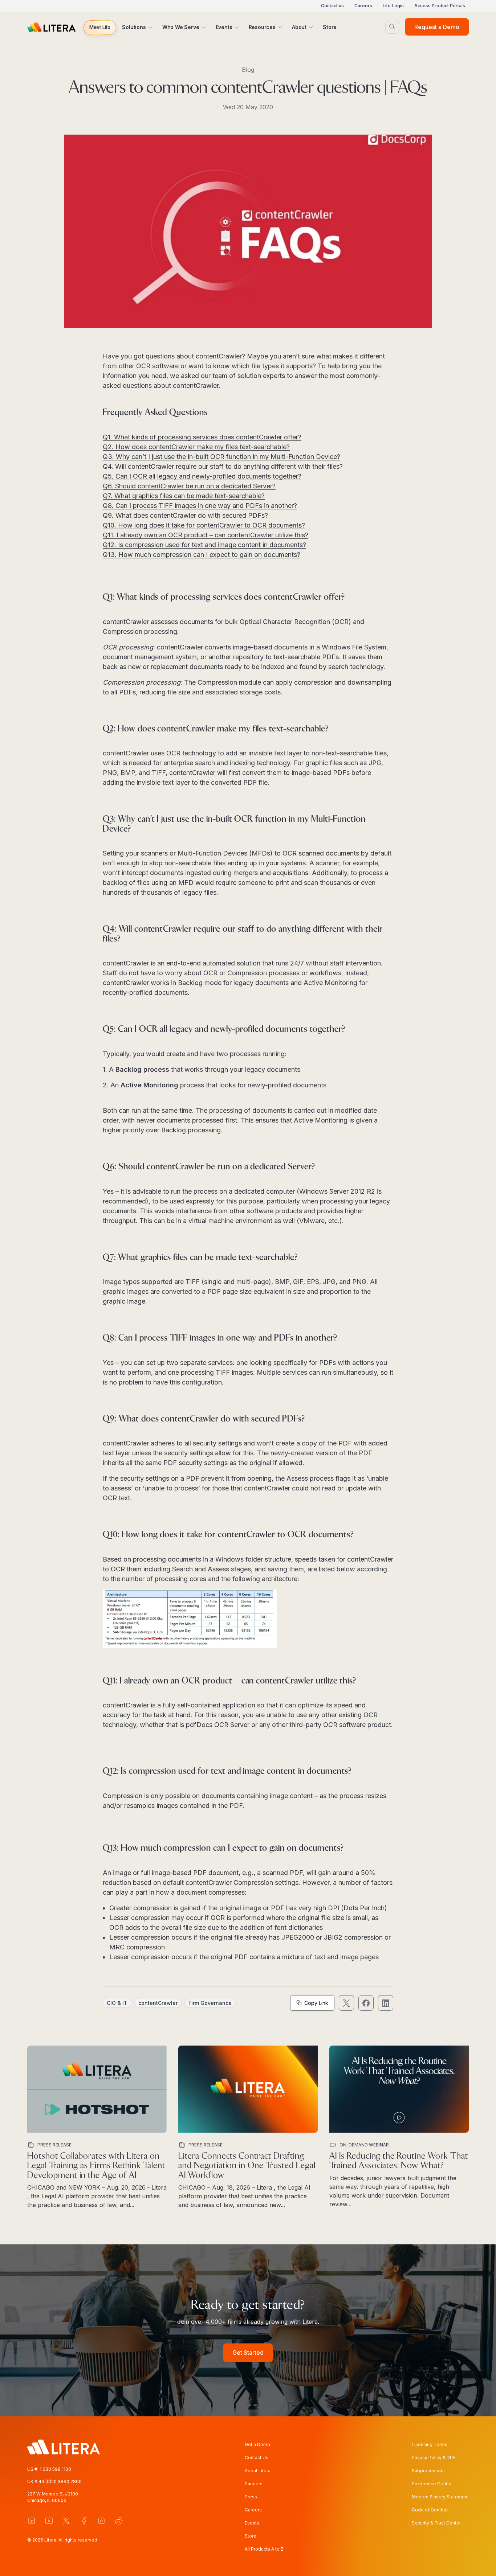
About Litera (258, 2471)
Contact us (332, 6)
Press (251, 2497)
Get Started (248, 2353)
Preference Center (432, 2484)
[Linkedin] (32, 2521)
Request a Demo (437, 27)
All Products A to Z (264, 2549)
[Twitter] (66, 2521)
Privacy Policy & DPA (434, 2458)
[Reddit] (119, 2521)
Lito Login (393, 6)
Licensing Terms (430, 2444)
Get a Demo (257, 2444)
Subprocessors (428, 2471)
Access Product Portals (440, 6)
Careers (363, 6)
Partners (254, 2484)
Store (251, 2536)
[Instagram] (101, 2521)
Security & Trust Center (436, 2523)
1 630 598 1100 (55, 2469)
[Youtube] (49, 2521)
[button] (100, 28)
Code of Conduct (430, 2510)
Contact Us (257, 2458)
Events (252, 2523)
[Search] (392, 27)
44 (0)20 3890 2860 (60, 2481)
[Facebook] (84, 2521)
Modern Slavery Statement (440, 2497)
